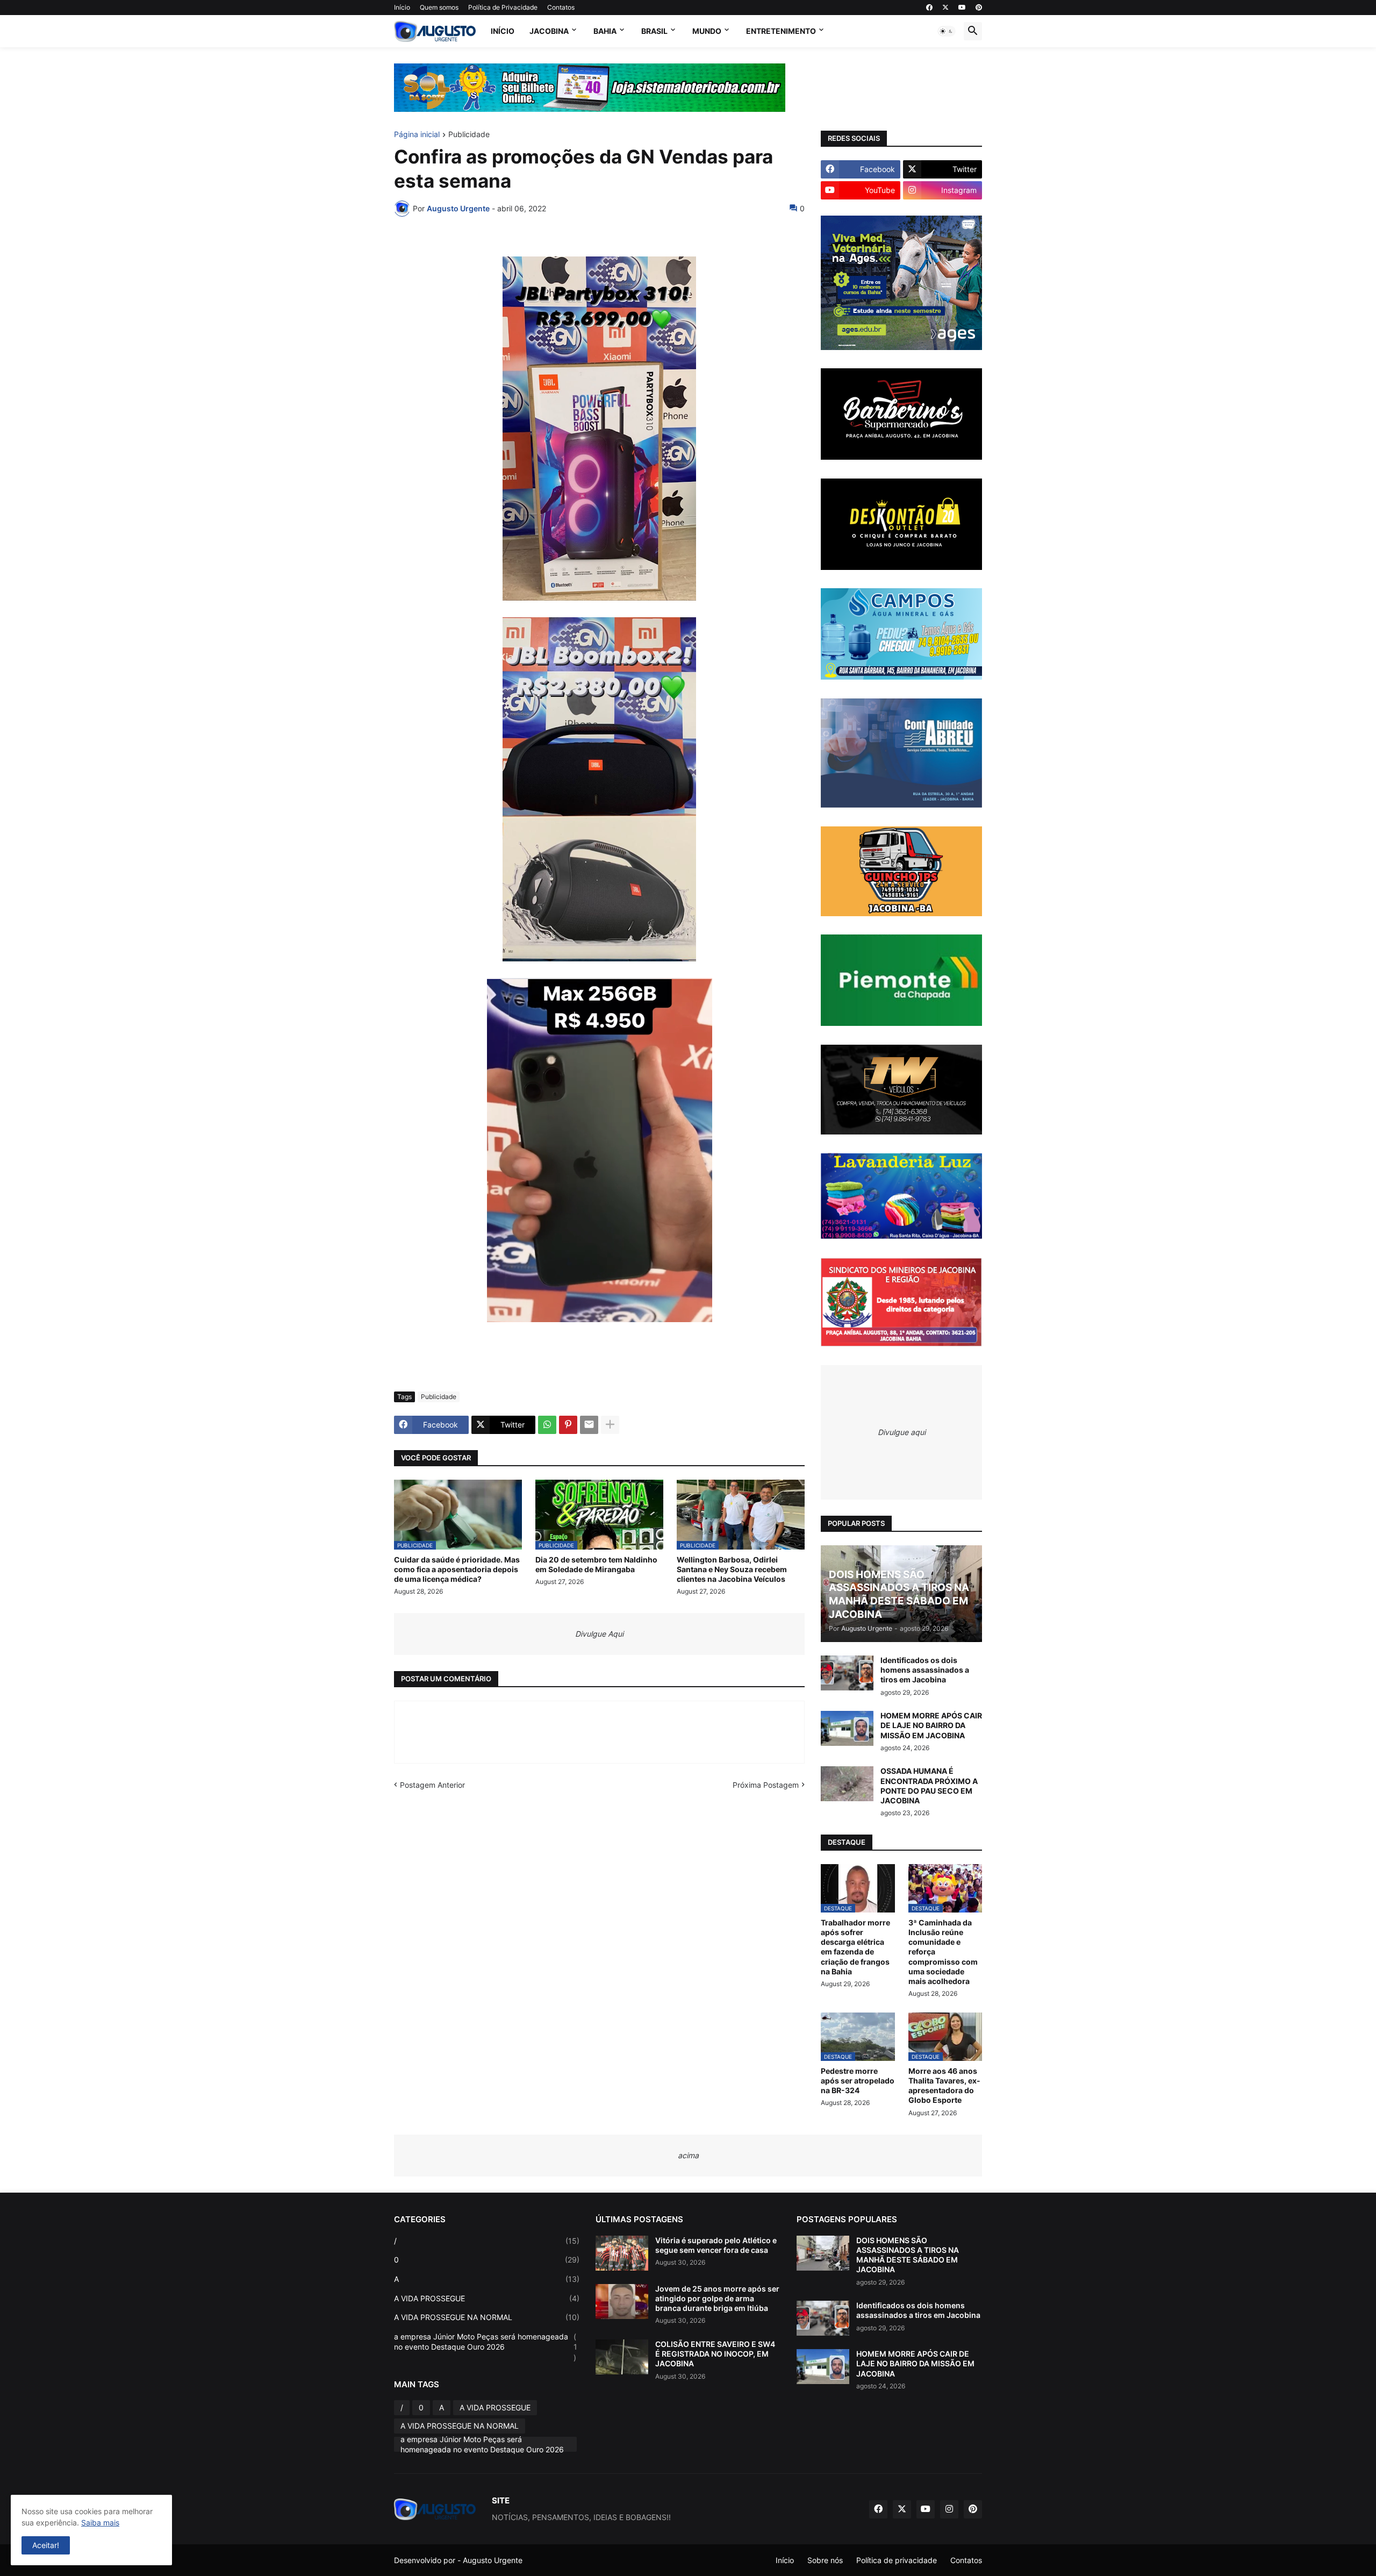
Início (402, 7)
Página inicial (417, 135)
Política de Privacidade (503, 7)
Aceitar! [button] (46, 2545)
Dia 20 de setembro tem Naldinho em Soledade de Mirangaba (596, 1564)
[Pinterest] (568, 1425)
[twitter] (945, 8)
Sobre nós (825, 2560)
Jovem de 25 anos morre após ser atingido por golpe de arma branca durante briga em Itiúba (717, 2298)
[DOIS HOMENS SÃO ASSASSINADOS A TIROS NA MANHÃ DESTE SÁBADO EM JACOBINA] (823, 2253)
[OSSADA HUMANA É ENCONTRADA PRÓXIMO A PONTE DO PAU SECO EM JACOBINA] (847, 1784)
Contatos (561, 7)
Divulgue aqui (902, 1432)
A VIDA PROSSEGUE (487, 2298)
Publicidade (469, 135)
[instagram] (949, 2509)
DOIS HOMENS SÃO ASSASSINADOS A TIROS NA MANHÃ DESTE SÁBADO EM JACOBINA (908, 2255)
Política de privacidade (897, 2560)
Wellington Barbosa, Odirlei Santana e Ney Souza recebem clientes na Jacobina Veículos (732, 1569)
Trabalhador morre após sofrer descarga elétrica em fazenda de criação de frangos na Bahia (855, 1947)
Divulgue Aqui (599, 1634)
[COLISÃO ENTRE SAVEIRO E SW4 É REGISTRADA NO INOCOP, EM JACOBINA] (622, 2357)
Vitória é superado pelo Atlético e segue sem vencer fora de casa (716, 2245)
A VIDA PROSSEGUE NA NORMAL (487, 2317)
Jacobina (549, 31)
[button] (947, 31)
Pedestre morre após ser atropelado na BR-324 (858, 2081)
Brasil (654, 31)
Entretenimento (781, 31)
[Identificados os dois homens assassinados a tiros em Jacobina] (847, 1673)
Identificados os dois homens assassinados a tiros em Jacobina (925, 1670)
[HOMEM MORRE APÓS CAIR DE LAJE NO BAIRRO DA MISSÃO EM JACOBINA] (847, 1728)
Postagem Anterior (432, 1785)
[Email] (589, 1425)
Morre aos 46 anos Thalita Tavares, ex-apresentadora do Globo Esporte (944, 2086)
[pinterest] (979, 8)
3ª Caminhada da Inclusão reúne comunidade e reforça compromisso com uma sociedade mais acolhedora (943, 1952)
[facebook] (929, 8)
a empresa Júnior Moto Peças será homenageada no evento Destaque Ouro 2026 (486, 2347)
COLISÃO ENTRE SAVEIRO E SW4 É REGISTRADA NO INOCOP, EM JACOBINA (715, 2354)
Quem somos (439, 7)
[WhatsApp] (547, 1425)
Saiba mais (100, 2523)
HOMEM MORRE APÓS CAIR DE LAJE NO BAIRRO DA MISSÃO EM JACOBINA (931, 1725)
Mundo (707, 31)
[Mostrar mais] (610, 1425)
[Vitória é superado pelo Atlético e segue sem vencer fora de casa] (622, 2253)
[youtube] (962, 8)
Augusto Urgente (493, 2560)
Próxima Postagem (766, 1785)
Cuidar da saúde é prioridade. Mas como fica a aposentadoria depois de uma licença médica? (457, 1569)
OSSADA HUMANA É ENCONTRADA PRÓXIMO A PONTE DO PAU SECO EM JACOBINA (929, 1786)
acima (688, 2155)
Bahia (605, 31)
